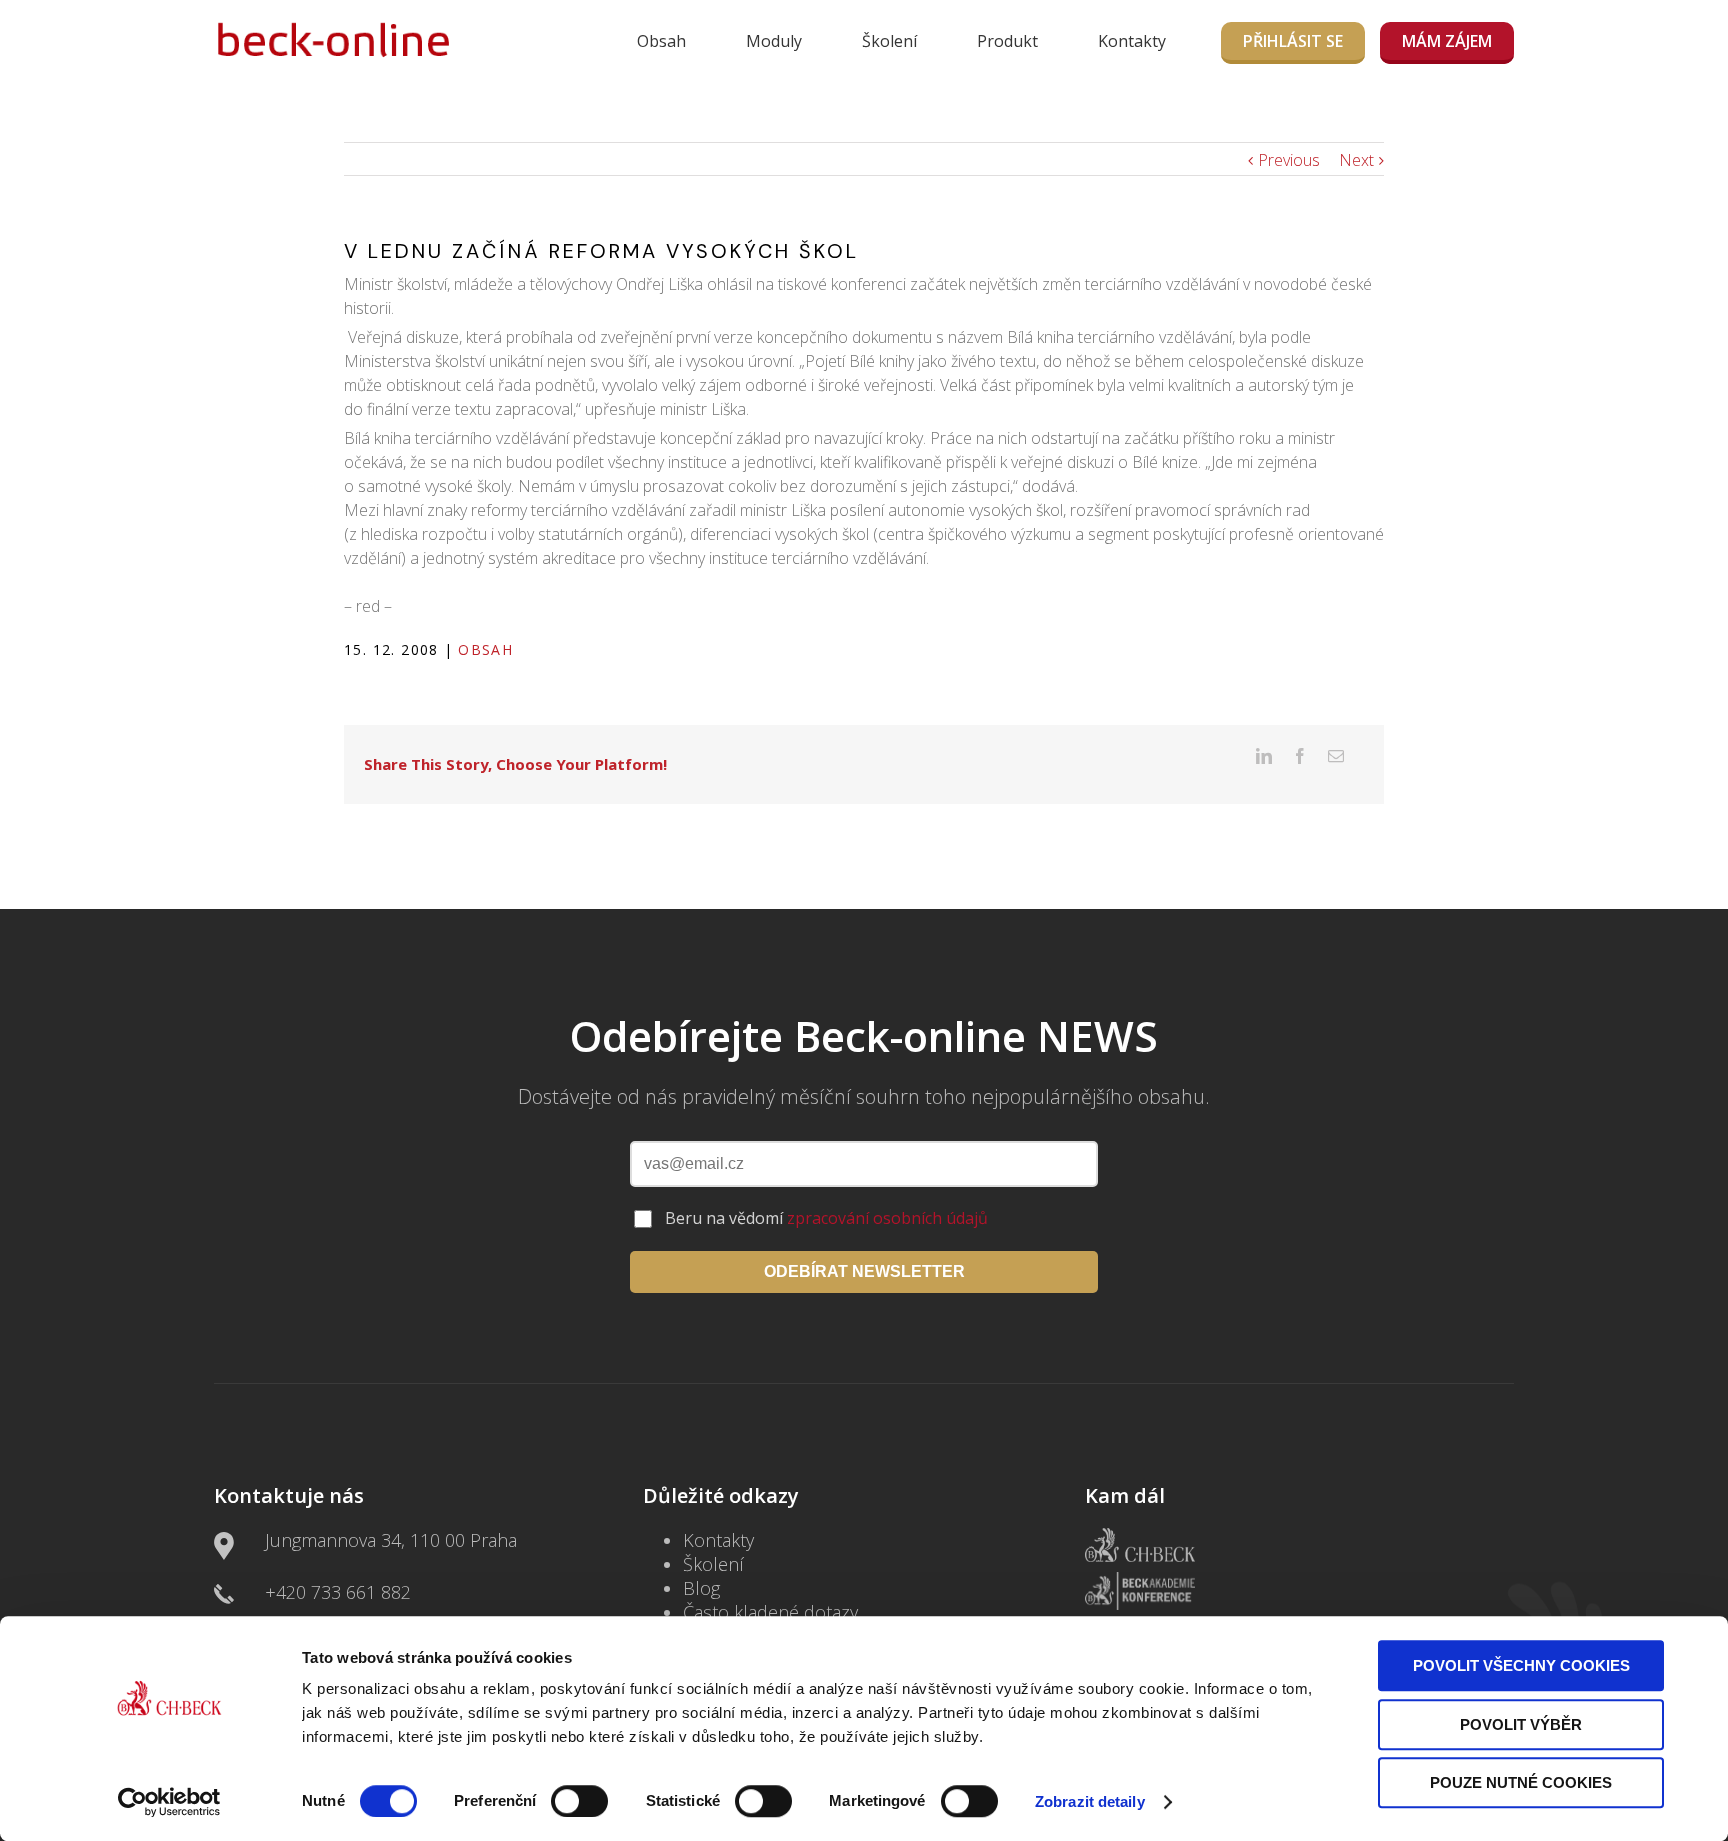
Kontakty (1132, 41)
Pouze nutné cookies (1521, 1782)
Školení (889, 41)
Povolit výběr (1521, 1724)
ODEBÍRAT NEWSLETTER (864, 1271)
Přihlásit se (1293, 41)
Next (1356, 160)
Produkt (1007, 41)
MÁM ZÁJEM (1447, 41)
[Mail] (1336, 756)
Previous (1289, 160)
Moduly (774, 41)
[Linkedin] (1264, 756)
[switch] (579, 1801)
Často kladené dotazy (770, 1612)
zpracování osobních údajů (887, 1218)
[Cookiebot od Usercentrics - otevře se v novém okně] (169, 1802)
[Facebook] (1300, 756)
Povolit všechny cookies (1521, 1665)
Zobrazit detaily (1090, 1801)
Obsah (661, 41)
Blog (701, 1588)
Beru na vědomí (826, 1218)
